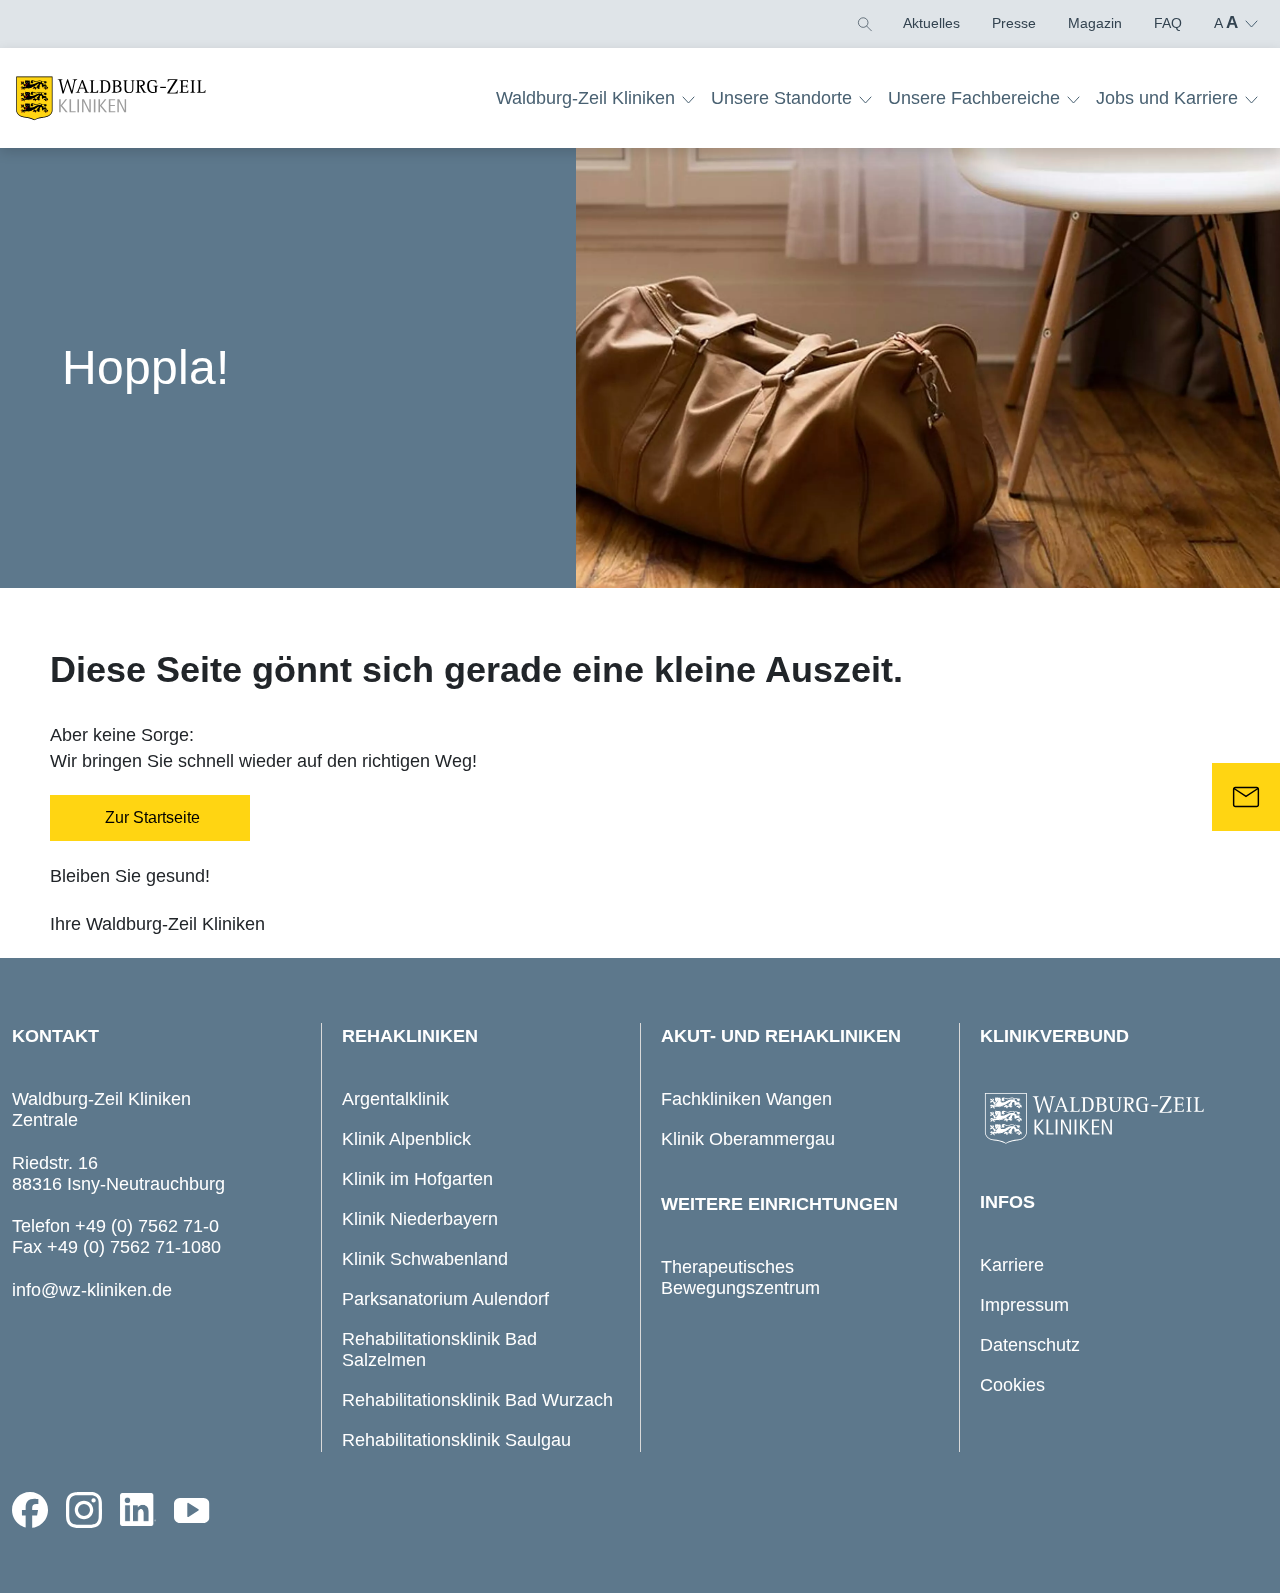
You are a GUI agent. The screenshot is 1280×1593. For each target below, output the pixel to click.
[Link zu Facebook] (30, 1510)
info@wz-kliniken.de (92, 1290)
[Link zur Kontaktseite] (1246, 797)
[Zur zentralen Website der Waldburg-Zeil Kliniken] (1119, 1119)
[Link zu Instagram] (84, 1510)
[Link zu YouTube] (192, 1510)
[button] (863, 23)
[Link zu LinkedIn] (138, 1510)
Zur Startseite (150, 817)
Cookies (1012, 1385)
